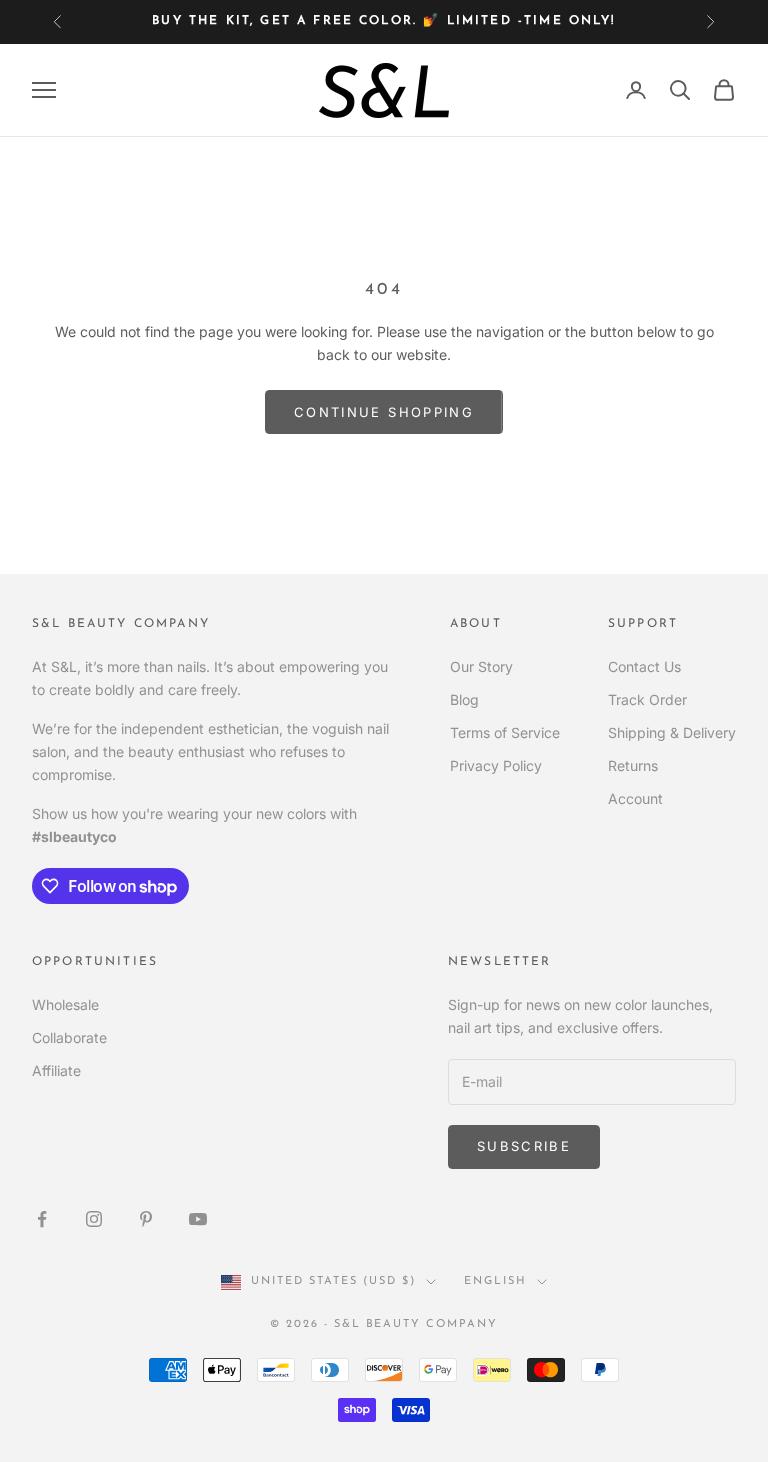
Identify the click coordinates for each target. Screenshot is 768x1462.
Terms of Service (505, 732)
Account (635, 798)
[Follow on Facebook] (42, 1219)
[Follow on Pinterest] (146, 1219)
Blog (464, 699)
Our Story (481, 666)
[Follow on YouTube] (198, 1219)
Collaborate (69, 1037)
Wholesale (65, 1004)
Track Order (647, 699)
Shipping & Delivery (672, 732)
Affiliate (56, 1070)
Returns (633, 765)
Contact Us (644, 666)
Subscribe (524, 1146)
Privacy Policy (496, 765)
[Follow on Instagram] (94, 1219)
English (495, 1281)
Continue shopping (384, 412)
